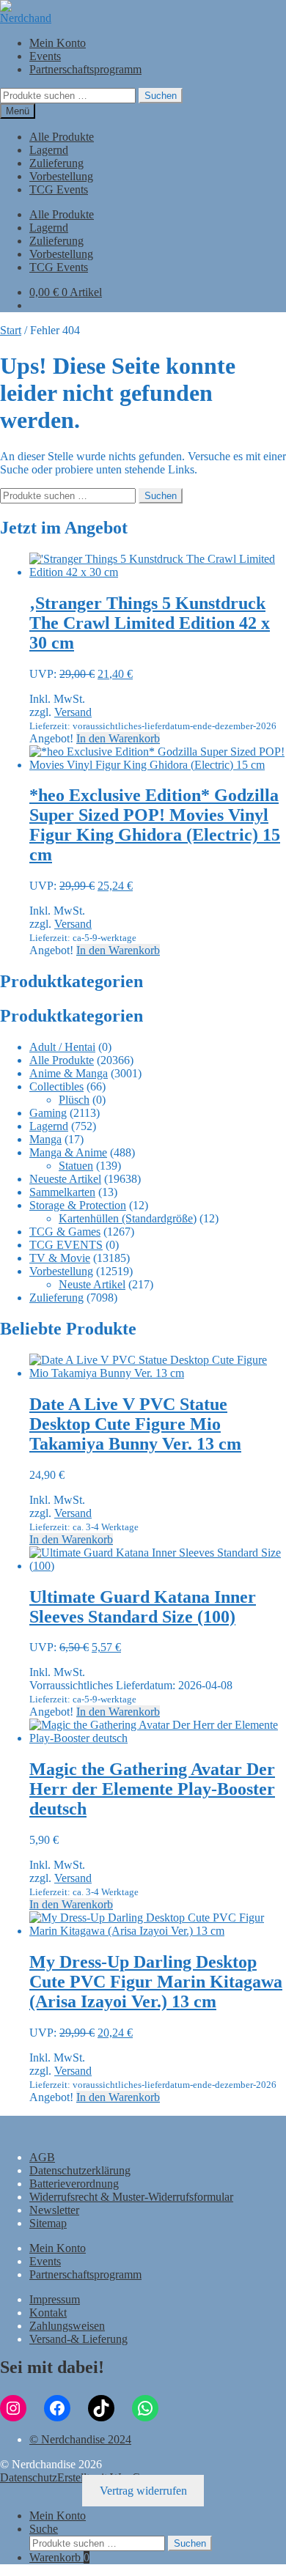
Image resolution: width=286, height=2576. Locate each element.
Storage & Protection (78, 1205)
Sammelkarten (62, 1192)
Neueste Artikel (65, 1179)
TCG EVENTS (66, 1245)
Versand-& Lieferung (78, 2339)
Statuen (76, 1166)
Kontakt (48, 2313)
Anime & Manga (69, 1073)
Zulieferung (56, 163)
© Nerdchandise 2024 (80, 2439)
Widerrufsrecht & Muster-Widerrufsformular (131, 2197)
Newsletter (54, 2210)
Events (45, 56)
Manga (45, 1139)
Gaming (48, 1113)
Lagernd (49, 150)
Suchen (161, 96)
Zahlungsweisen (67, 2326)
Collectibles (56, 1086)
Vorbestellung (61, 176)
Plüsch (74, 1100)
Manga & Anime (68, 1152)
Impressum (55, 2299)
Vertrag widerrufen (143, 2491)
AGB (42, 2157)
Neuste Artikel (92, 1284)
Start (11, 330)
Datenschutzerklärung (80, 2170)
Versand (73, 712)
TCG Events (59, 189)
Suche (44, 2529)
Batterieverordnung (74, 2184)
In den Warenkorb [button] (118, 738)
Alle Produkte (62, 137)
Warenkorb (59, 2557)
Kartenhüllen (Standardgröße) (128, 1218)
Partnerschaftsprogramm (85, 69)
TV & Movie (60, 1258)
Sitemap (48, 2223)
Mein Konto (58, 43)
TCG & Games (65, 1232)
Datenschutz (29, 2477)
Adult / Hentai (62, 1047)
